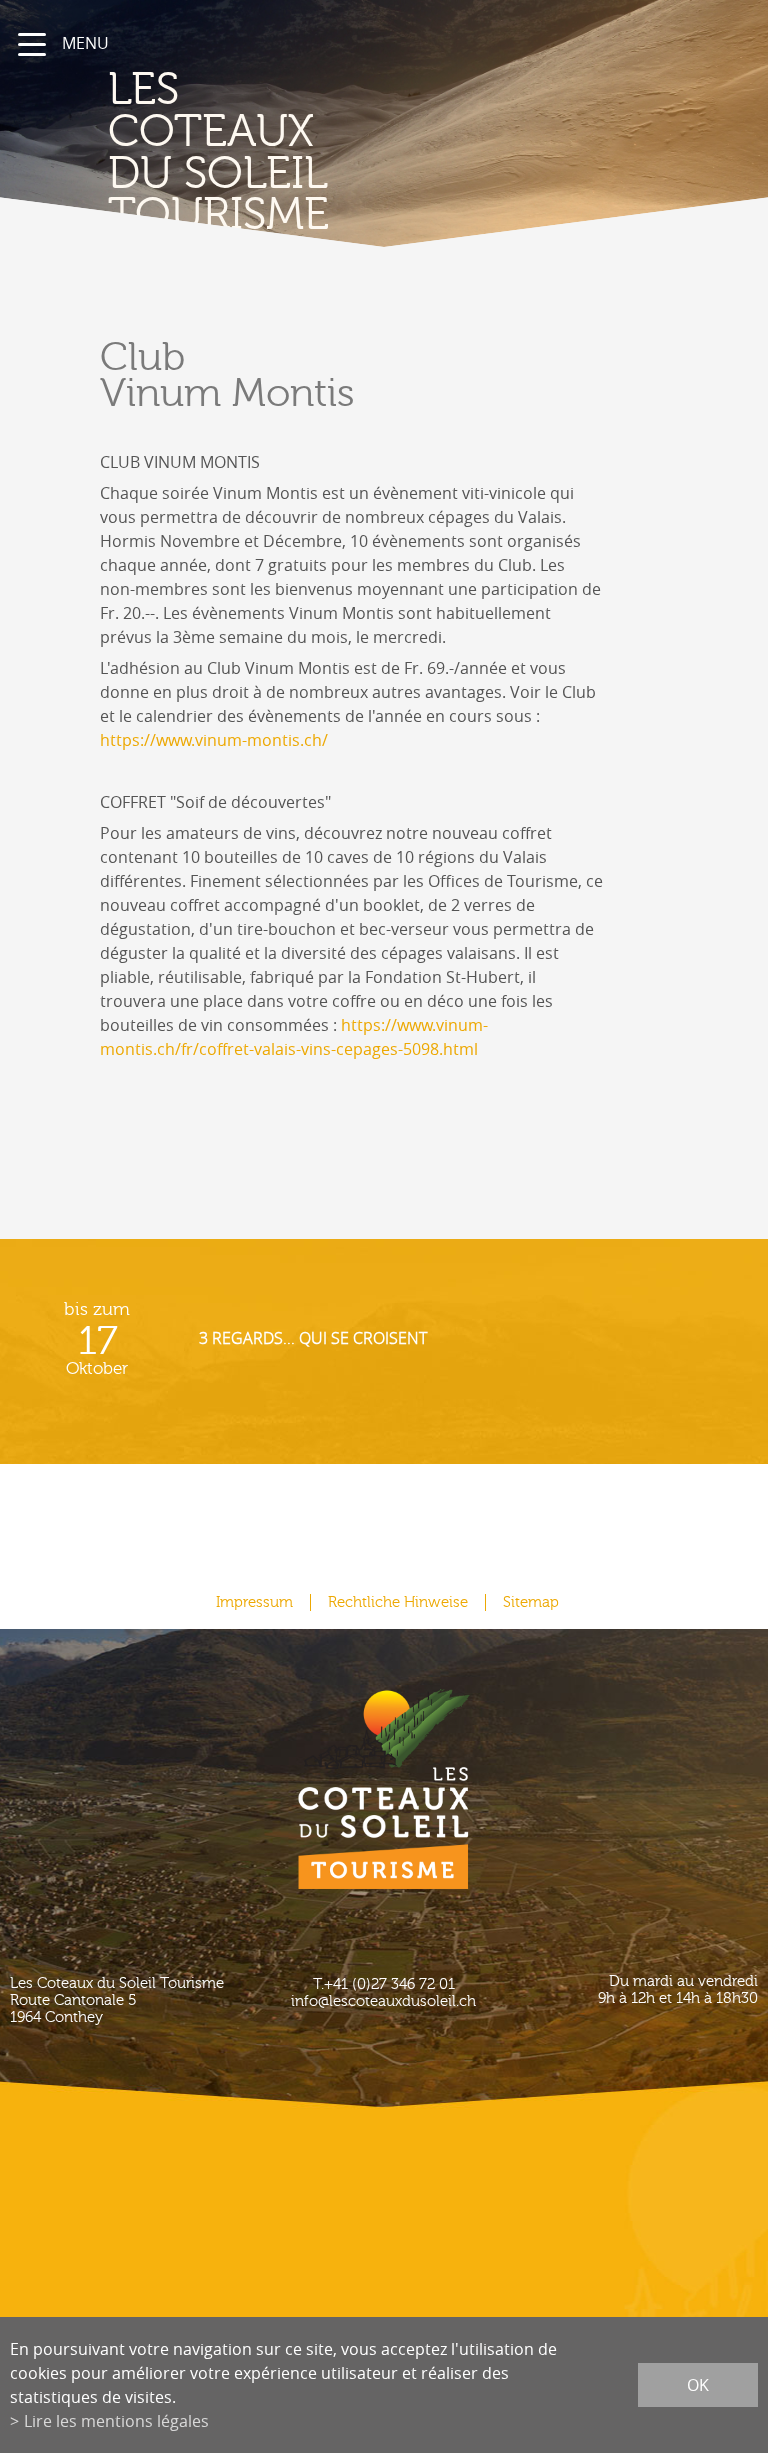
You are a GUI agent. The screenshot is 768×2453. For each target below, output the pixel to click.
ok (698, 2385)
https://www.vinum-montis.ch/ (214, 740)
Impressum (254, 1602)
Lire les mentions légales (116, 2421)
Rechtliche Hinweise (398, 1602)
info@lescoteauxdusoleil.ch (383, 2001)
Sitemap (531, 1602)
